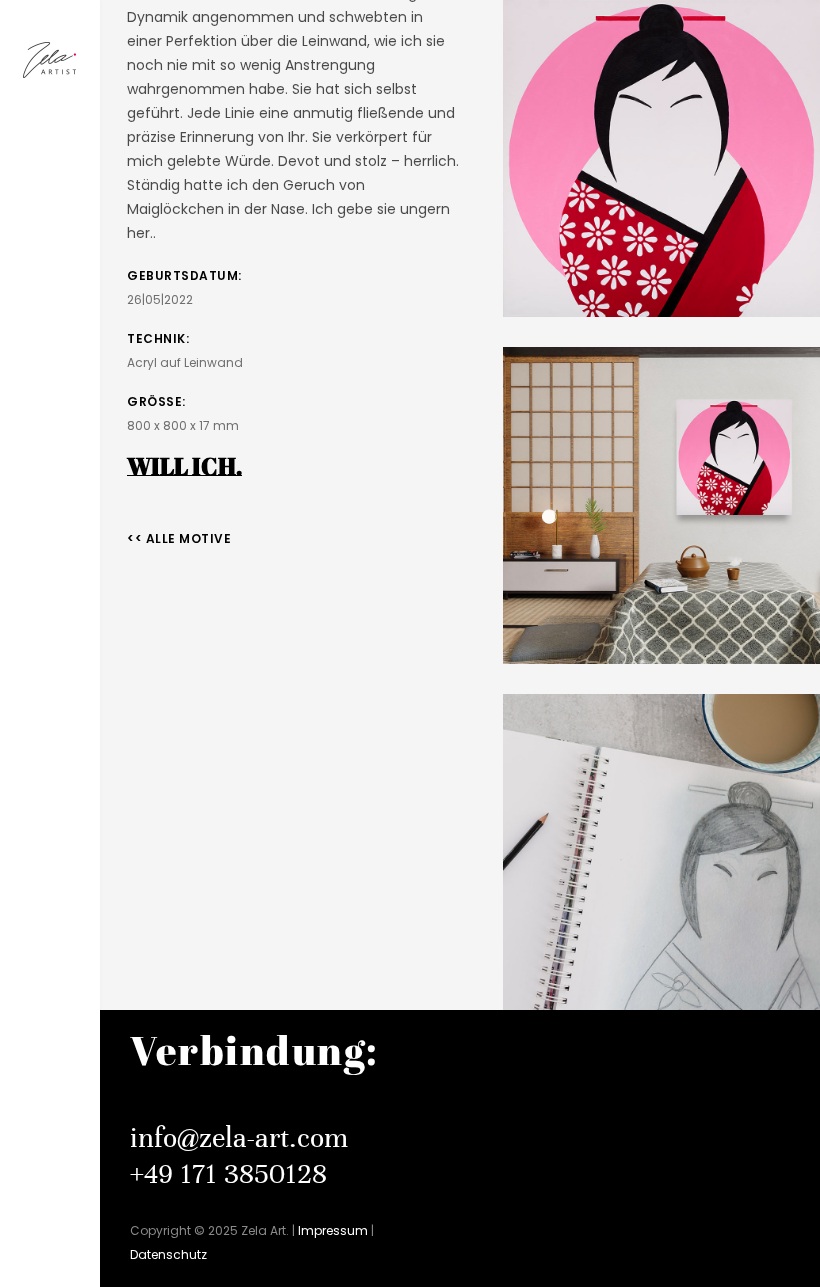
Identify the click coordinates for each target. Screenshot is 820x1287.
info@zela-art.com (239, 1138)
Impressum (333, 1230)
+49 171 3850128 (228, 1174)
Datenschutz (168, 1254)
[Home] (50, 62)
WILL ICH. (184, 466)
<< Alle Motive (179, 538)
